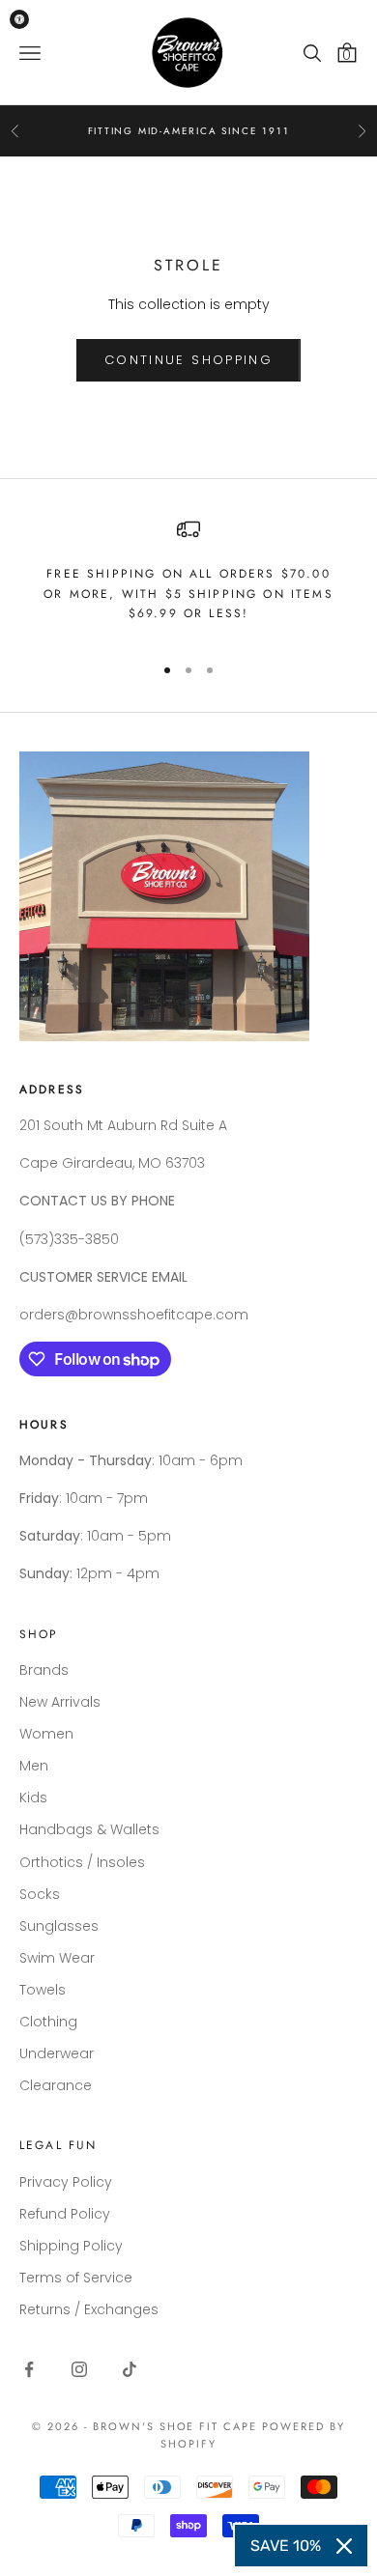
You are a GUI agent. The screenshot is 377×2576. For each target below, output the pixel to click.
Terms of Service (76, 2278)
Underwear (57, 2053)
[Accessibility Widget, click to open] (19, 19)
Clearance (56, 2085)
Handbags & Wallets (89, 1829)
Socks (40, 1894)
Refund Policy (65, 2214)
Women (46, 1734)
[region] (188, 577)
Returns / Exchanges (89, 2309)
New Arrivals (60, 1702)
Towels (43, 1990)
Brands (44, 1670)
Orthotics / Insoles (82, 1862)
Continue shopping (188, 360)
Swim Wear (57, 1958)
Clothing (48, 2022)
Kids (33, 1798)
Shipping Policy (71, 2246)
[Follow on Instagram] (79, 2369)
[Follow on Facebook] (29, 2369)
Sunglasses (59, 1926)
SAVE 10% (286, 2546)
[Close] (344, 2546)
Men (34, 1766)
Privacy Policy (66, 2182)
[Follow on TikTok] (130, 2369)
